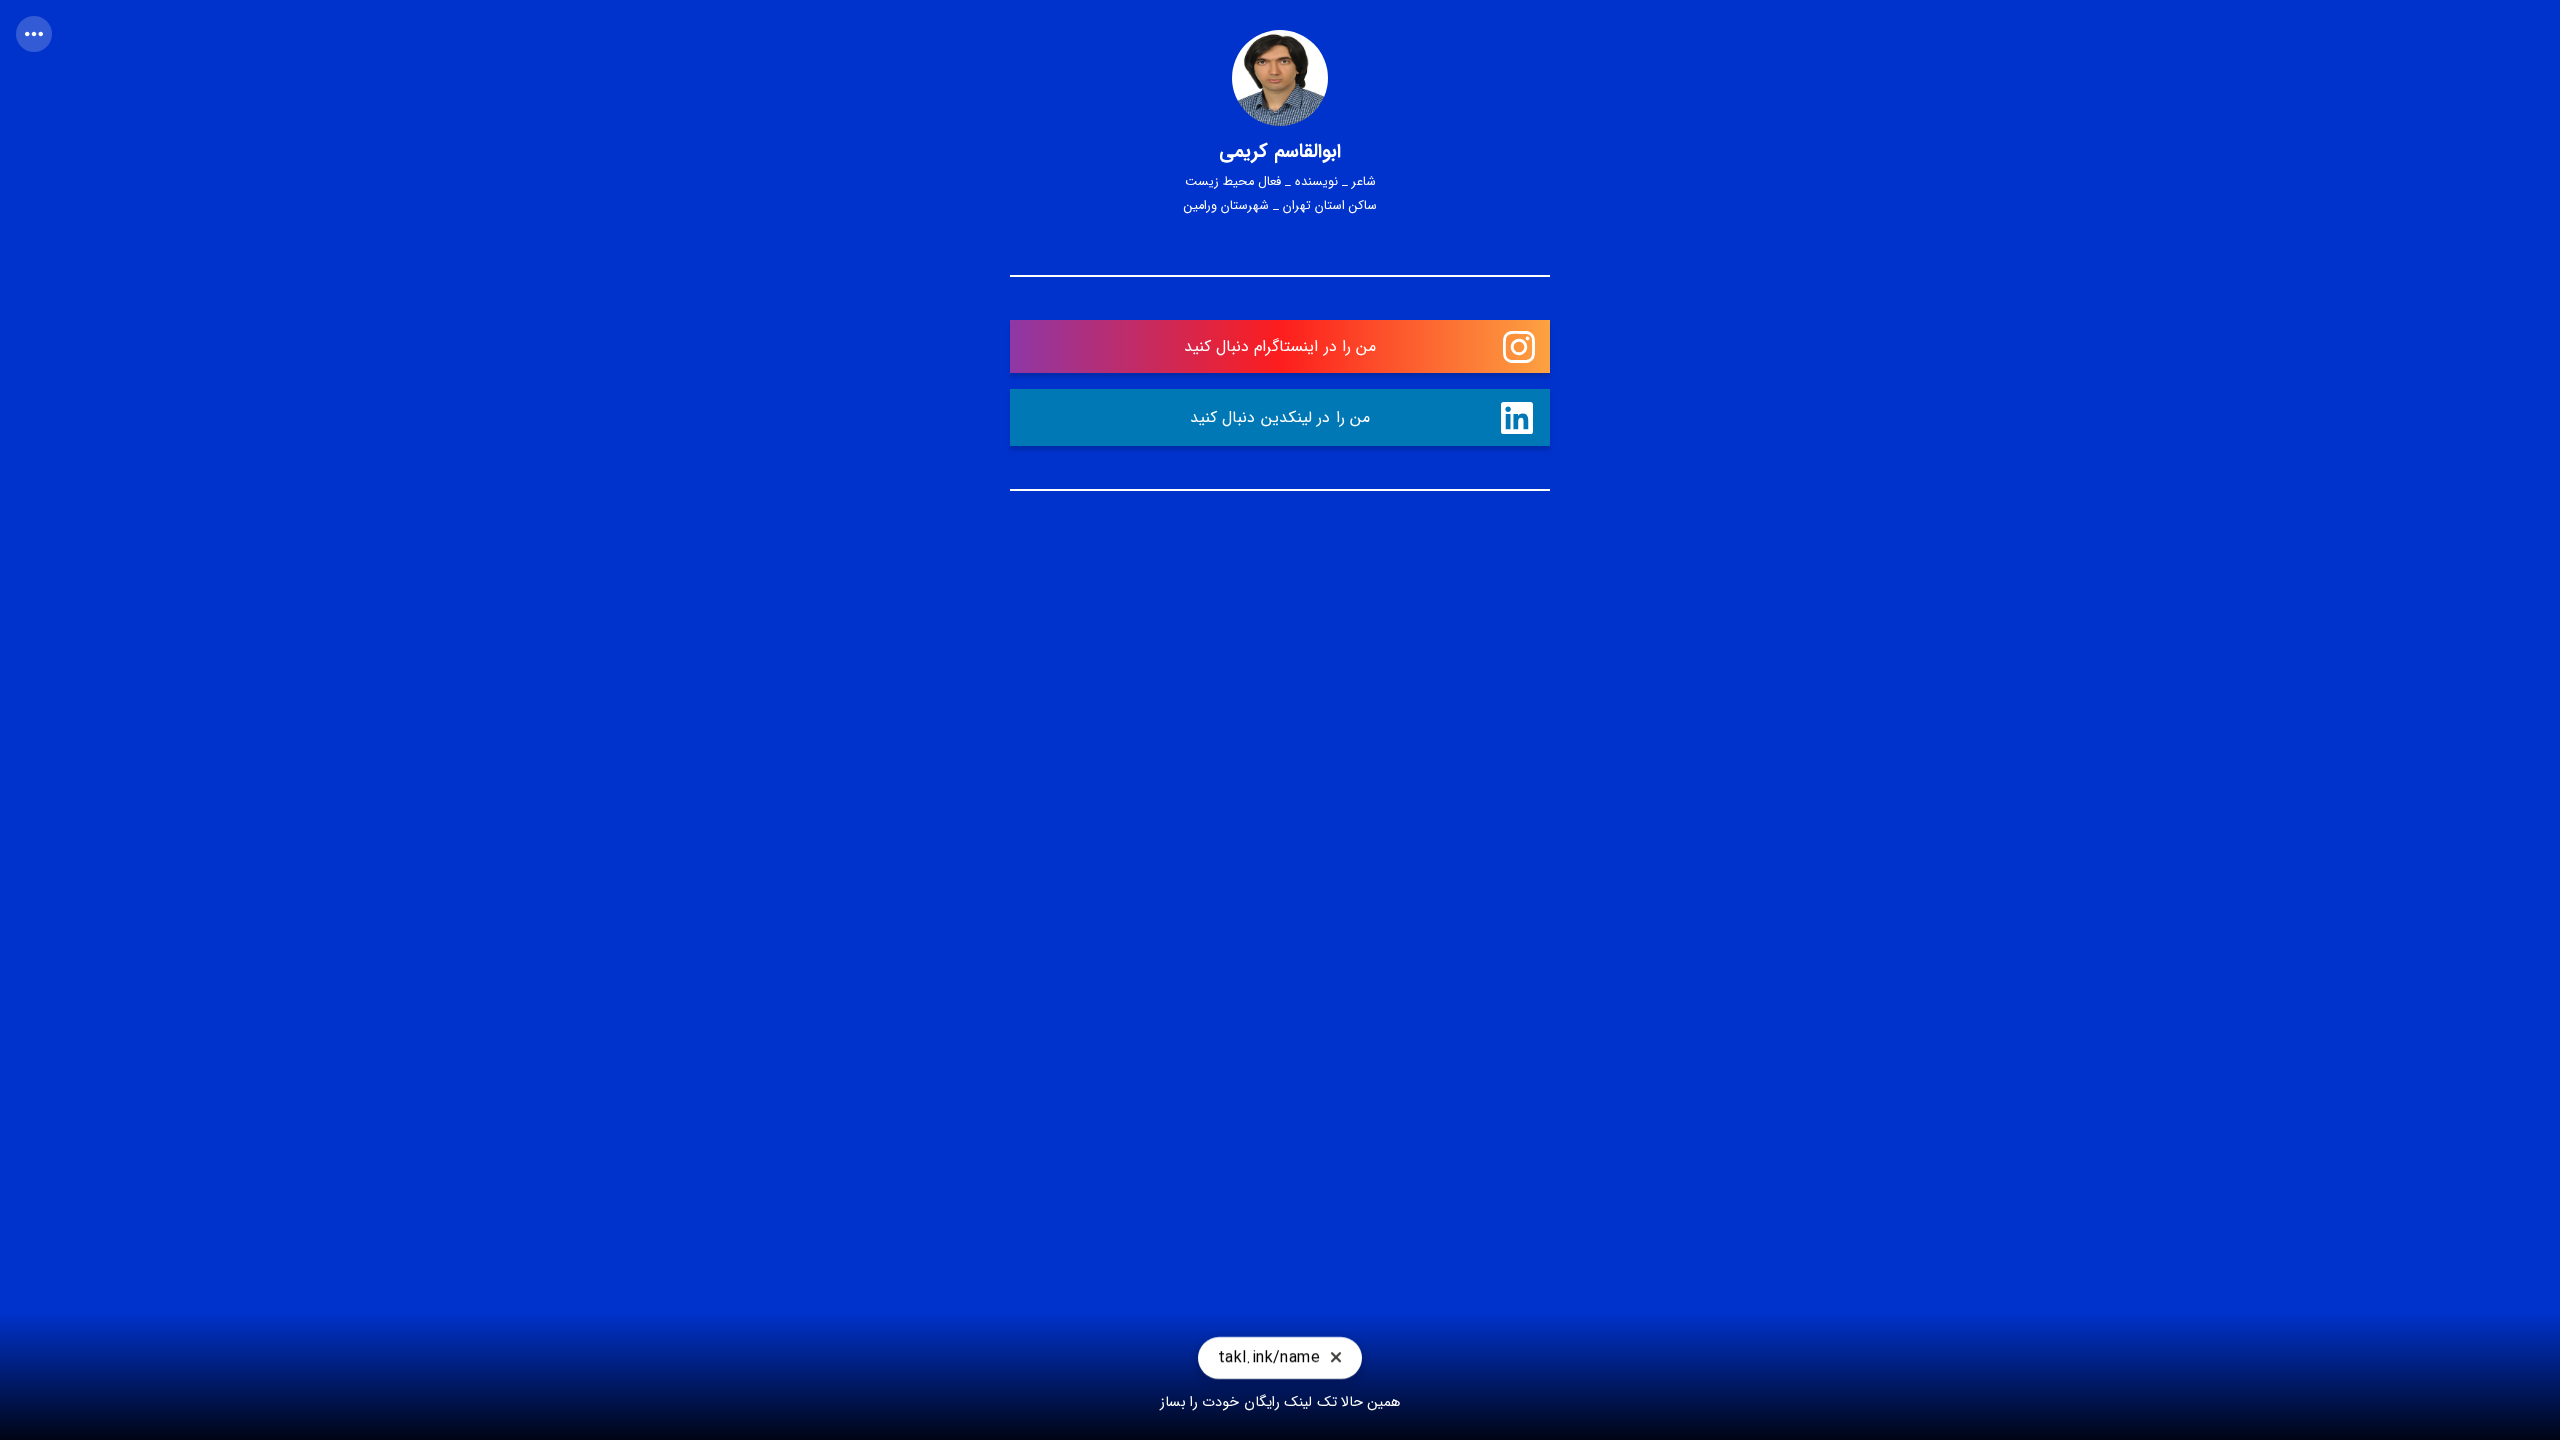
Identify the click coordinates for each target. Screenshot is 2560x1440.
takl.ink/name (1269, 1361)
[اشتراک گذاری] (34, 34)
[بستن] (1336, 1362)
